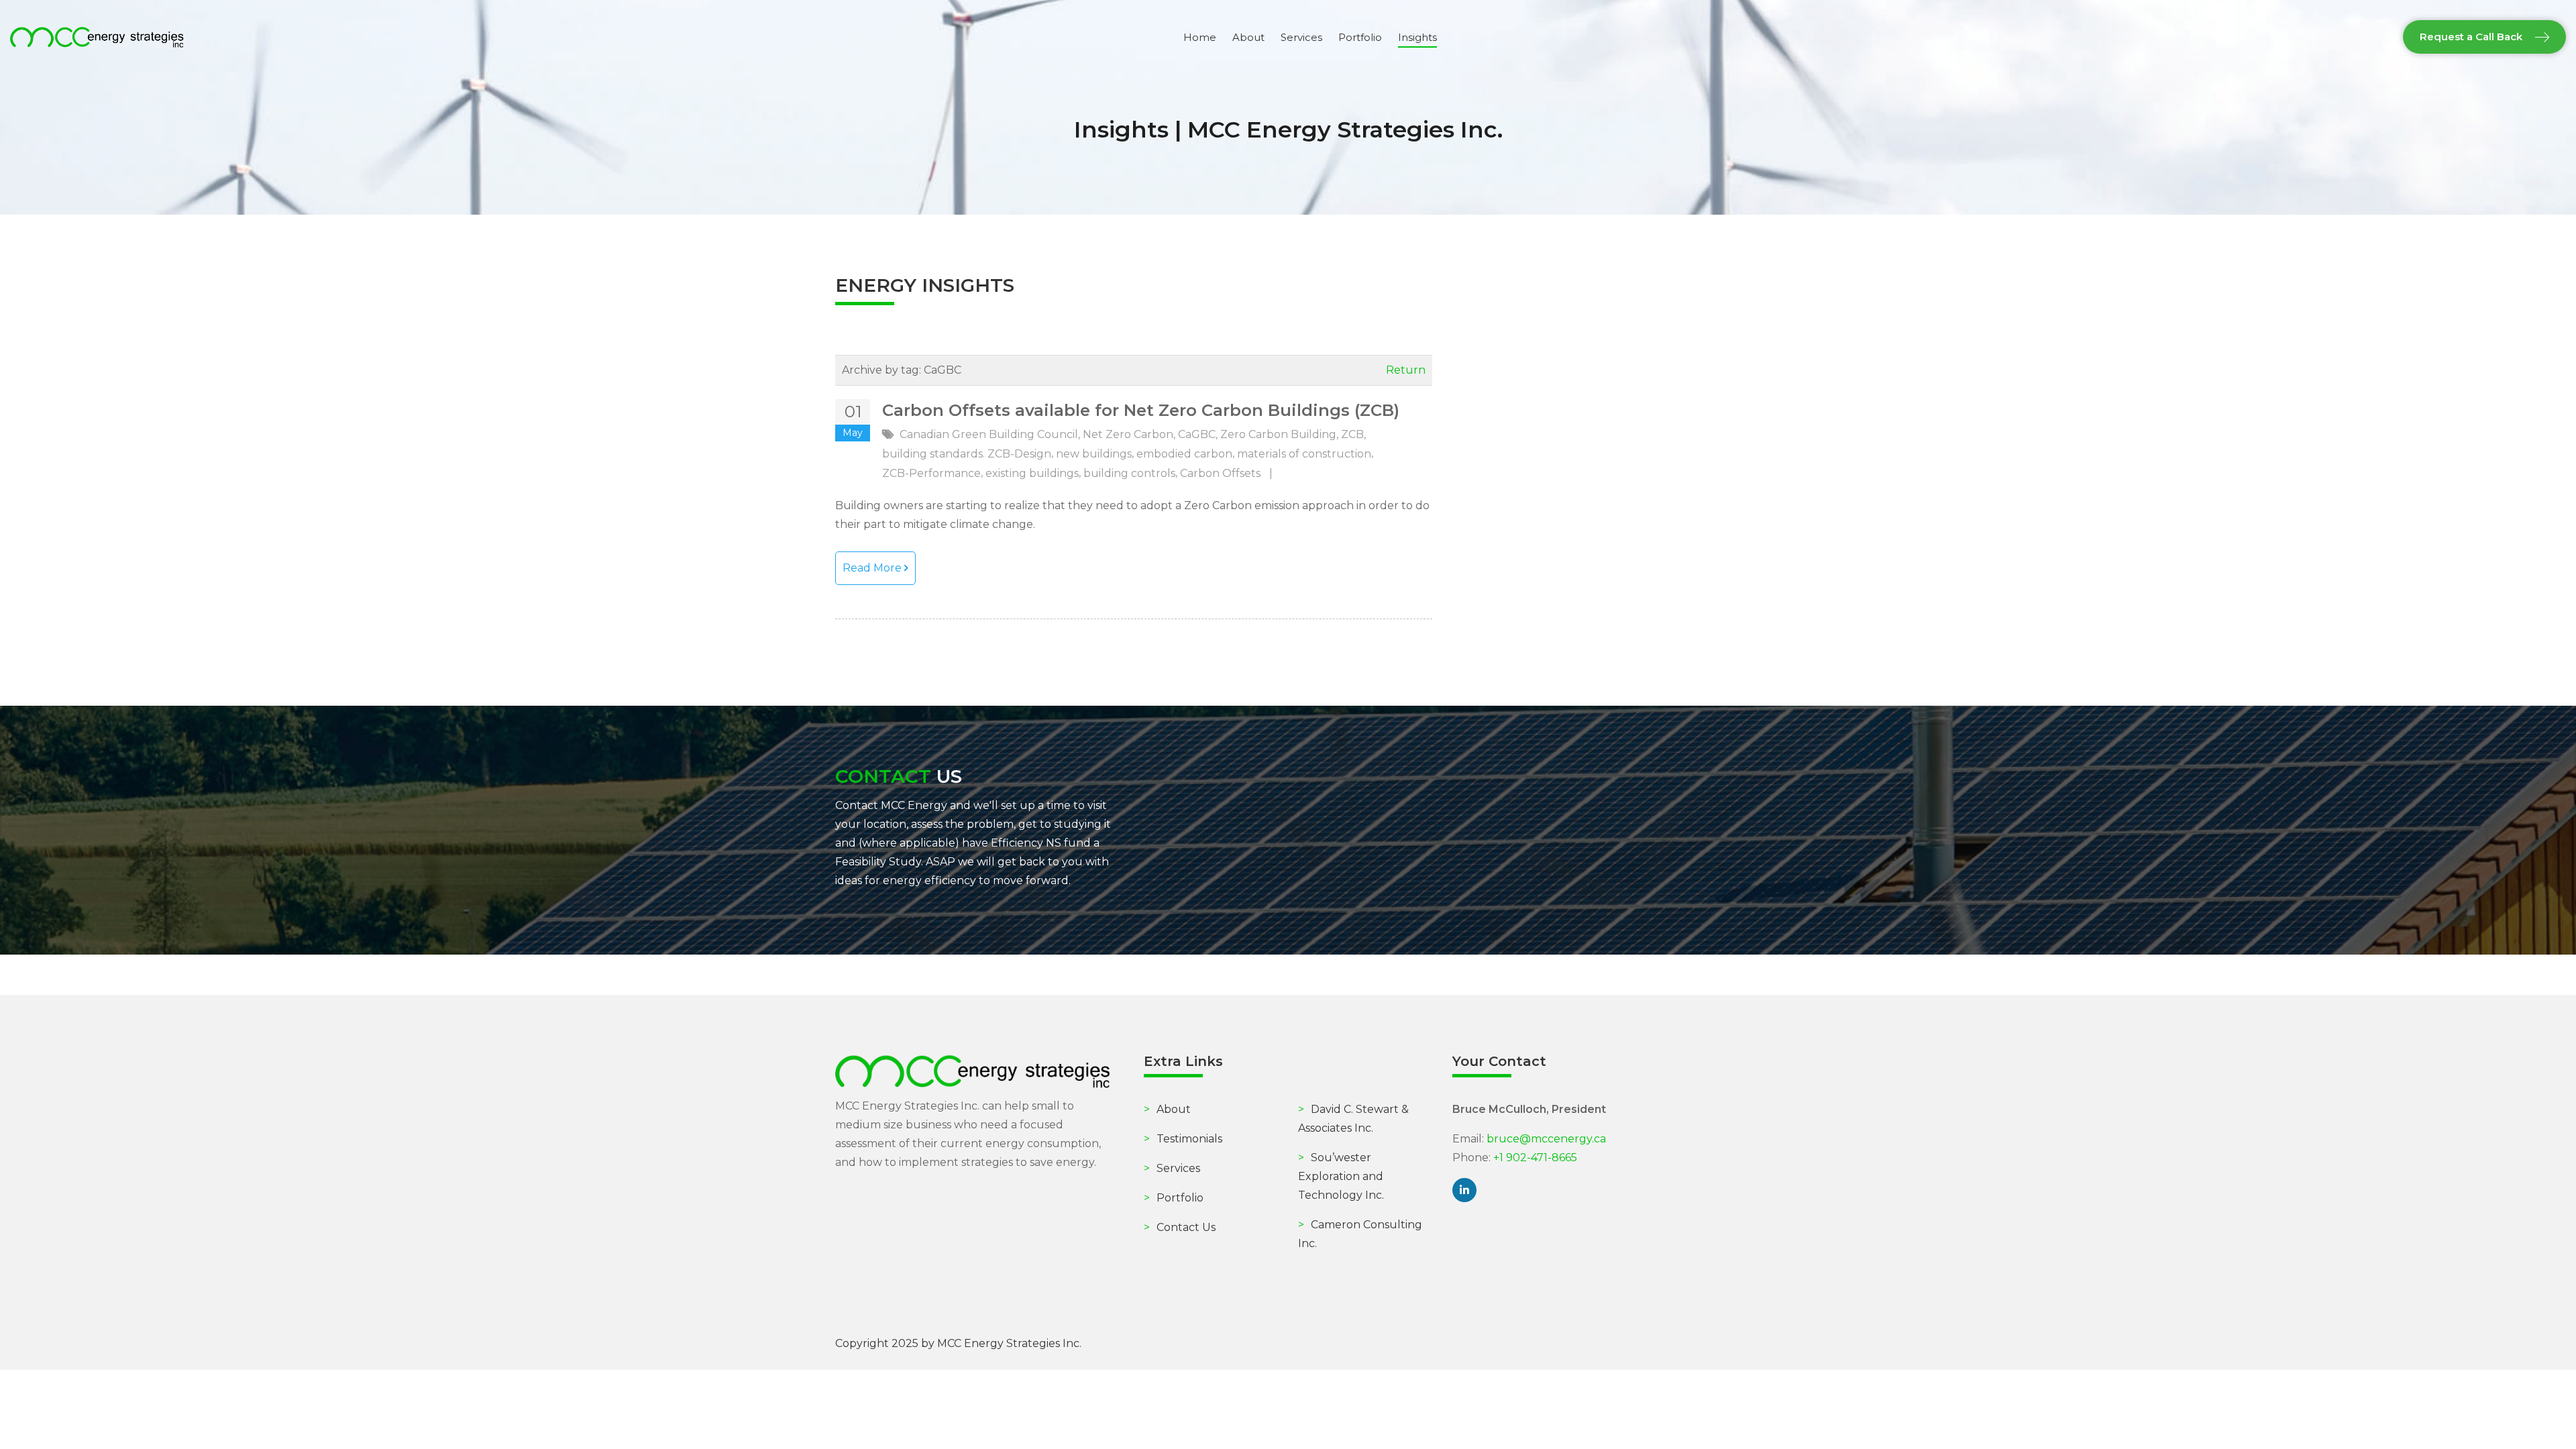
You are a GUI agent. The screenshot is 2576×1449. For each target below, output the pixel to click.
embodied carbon (1184, 454)
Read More (873, 568)
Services (1172, 1168)
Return (1406, 370)
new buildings (1094, 454)
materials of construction (1304, 454)
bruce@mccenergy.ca (1546, 1139)
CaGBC (1197, 434)
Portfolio (1174, 1198)
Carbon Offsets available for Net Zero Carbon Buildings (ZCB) (1141, 410)
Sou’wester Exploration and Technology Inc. (1341, 1176)
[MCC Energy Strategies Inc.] (97, 37)
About (1167, 1109)
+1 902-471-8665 (1535, 1158)
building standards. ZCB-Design (967, 454)
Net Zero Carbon (1128, 434)
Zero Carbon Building (1278, 434)
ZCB (1352, 434)
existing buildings (1032, 473)
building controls (1129, 473)
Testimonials (1183, 1139)
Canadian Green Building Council (989, 434)
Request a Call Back (2472, 37)
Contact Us (1180, 1227)
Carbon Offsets (1220, 473)
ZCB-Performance (931, 473)
